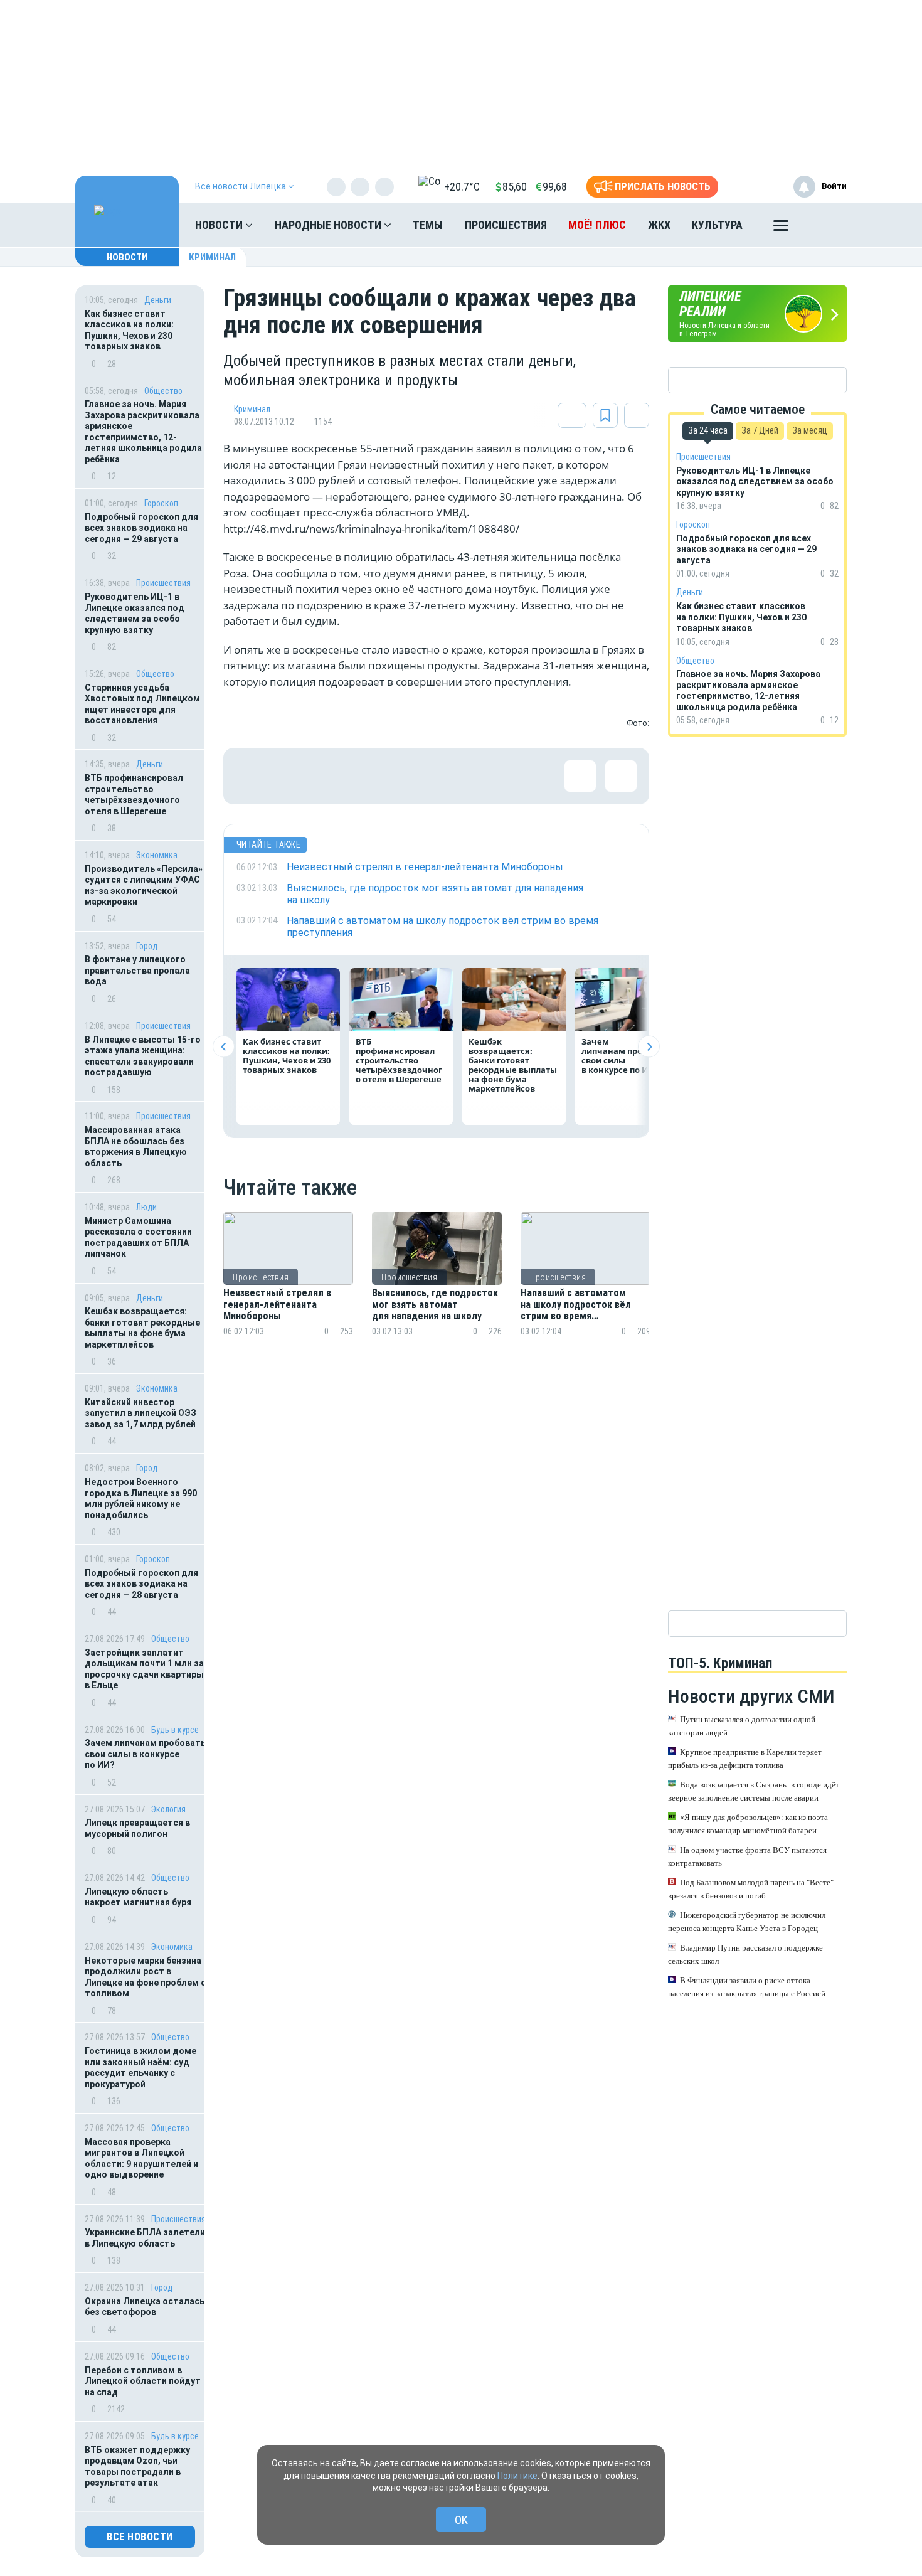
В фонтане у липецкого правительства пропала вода (137, 970)
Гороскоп (161, 503)
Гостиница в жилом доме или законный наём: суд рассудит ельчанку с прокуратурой (140, 2068)
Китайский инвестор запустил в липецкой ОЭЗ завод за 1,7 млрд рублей (140, 1413)
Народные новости (329, 225)
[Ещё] (781, 228)
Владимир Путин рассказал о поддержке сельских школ (745, 1954)
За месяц (810, 430)
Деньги (158, 300)
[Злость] (455, 776)
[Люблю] (333, 776)
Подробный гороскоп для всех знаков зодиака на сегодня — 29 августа (141, 528)
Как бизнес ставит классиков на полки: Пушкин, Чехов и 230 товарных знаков (129, 330)
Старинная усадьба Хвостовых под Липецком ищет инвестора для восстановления (142, 704)
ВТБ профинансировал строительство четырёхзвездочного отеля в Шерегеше (134, 795)
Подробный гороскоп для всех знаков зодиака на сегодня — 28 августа (141, 1584)
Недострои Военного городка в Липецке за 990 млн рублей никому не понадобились (141, 1498)
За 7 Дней (760, 430)
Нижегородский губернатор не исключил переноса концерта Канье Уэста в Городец (747, 1922)
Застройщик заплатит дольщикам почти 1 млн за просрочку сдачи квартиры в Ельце (144, 1669)
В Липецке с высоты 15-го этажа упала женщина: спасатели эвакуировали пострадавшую (143, 1056)
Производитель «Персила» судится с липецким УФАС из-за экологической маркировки (144, 886)
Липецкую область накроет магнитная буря (138, 1897)
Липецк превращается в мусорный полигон (137, 1828)
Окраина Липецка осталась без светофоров (145, 2307)
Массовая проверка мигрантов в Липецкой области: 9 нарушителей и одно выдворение (141, 2158)
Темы (428, 225)
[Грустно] (415, 776)
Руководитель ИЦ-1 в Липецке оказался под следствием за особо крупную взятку (135, 613)
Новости (220, 225)
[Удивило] (374, 776)
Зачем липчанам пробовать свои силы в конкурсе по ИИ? (145, 1754)
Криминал (212, 257)
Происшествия (506, 225)
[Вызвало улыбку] (292, 776)
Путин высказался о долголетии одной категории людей (742, 1726)
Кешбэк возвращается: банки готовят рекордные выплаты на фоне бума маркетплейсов (142, 1328)
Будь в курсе (175, 1730)
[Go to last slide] (224, 1047)
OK (461, 2520)
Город (147, 946)
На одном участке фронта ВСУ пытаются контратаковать (747, 1856)
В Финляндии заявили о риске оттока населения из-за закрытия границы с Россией (747, 1987)
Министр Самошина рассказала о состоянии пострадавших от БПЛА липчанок (138, 1237)
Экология (168, 1809)
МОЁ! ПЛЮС (597, 225)
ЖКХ (659, 225)
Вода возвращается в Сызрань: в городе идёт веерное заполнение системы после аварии (754, 1791)
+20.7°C (462, 187)
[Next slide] (649, 1047)
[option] (288, 1290)
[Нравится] (252, 776)
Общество (163, 391)
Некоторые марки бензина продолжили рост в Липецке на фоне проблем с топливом (145, 1977)
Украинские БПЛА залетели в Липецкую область (145, 2238)
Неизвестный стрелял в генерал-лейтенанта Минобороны (277, 1305)
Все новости (140, 2537)
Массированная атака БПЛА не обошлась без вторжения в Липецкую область (136, 1147)
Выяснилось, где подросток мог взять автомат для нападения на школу (435, 1305)
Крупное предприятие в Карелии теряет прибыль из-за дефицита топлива (745, 1759)
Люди (146, 1207)
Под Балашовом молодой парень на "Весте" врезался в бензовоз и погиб (751, 1889)
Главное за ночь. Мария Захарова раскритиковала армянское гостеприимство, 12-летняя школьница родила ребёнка (143, 432)
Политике (517, 2476)
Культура (717, 225)
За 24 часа (708, 430)
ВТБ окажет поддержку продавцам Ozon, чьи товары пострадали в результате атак (137, 2467)
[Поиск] (825, 225)
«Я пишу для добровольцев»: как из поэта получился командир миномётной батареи (748, 1824)
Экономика (157, 855)
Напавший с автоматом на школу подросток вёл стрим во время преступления (576, 1305)
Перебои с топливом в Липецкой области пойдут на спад (143, 2381)
